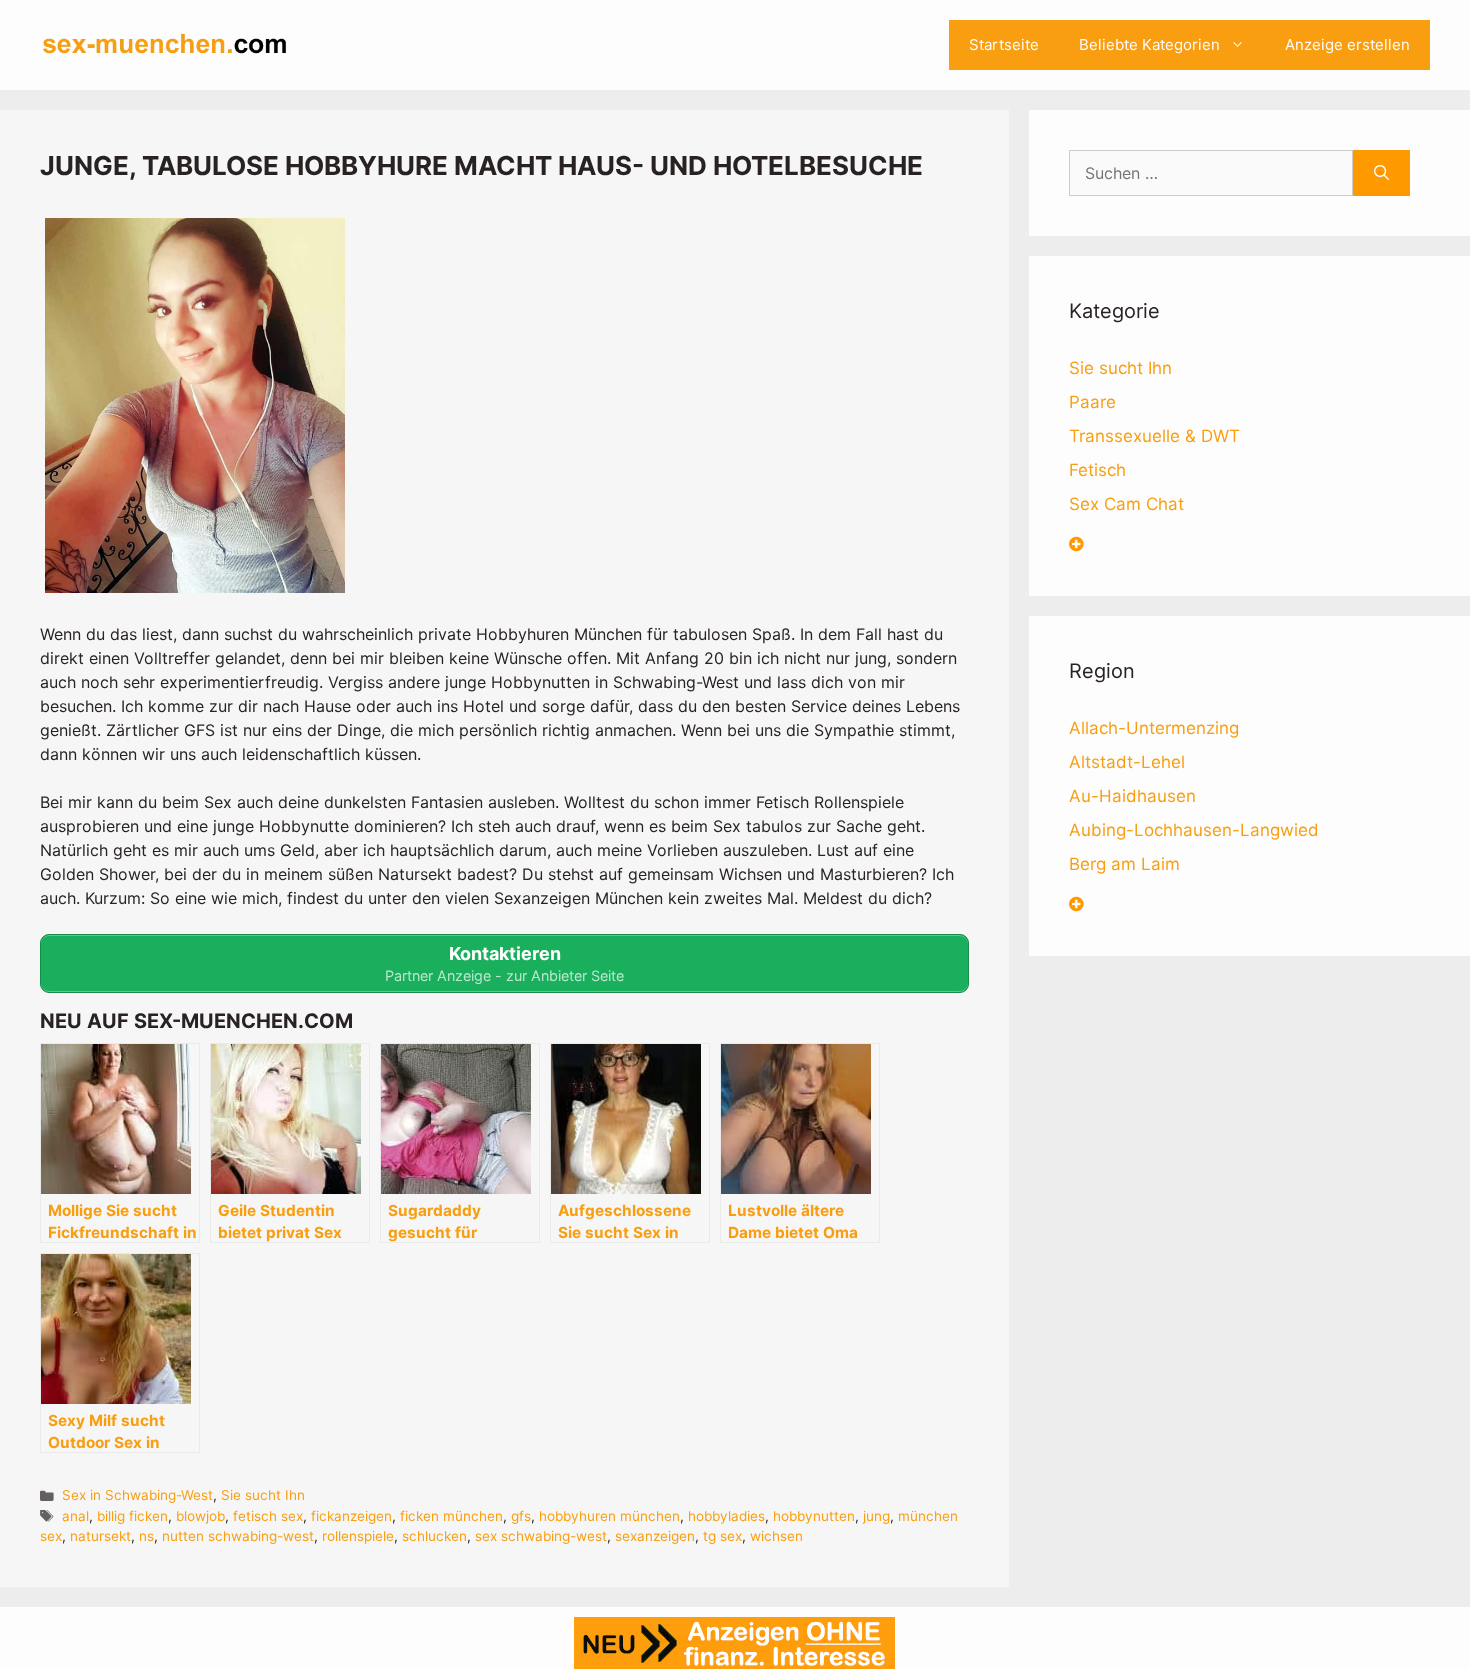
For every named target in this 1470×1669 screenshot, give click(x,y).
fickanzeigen (351, 1516)
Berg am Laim (1124, 864)
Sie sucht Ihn (263, 1495)
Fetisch (1097, 470)
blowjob (200, 1516)
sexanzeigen (655, 1536)
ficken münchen (451, 1516)
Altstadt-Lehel (1127, 762)
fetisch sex (268, 1516)
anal (75, 1516)
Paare (1092, 402)
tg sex (722, 1536)
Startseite (1004, 44)
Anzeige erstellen (1347, 44)
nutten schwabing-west (238, 1536)
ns (146, 1536)
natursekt (100, 1536)
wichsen (776, 1536)
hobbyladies (726, 1516)
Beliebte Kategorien (1149, 44)
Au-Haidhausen (1132, 796)
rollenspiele (358, 1536)
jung (876, 1516)
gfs (521, 1516)
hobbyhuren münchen (609, 1516)
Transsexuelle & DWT (1154, 436)
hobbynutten (814, 1516)
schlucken (434, 1536)
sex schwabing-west (541, 1536)
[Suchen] (1381, 173)
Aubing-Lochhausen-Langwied (1194, 830)
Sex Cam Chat (1126, 504)
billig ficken (132, 1516)
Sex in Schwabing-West (137, 1495)
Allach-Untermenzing (1154, 728)
